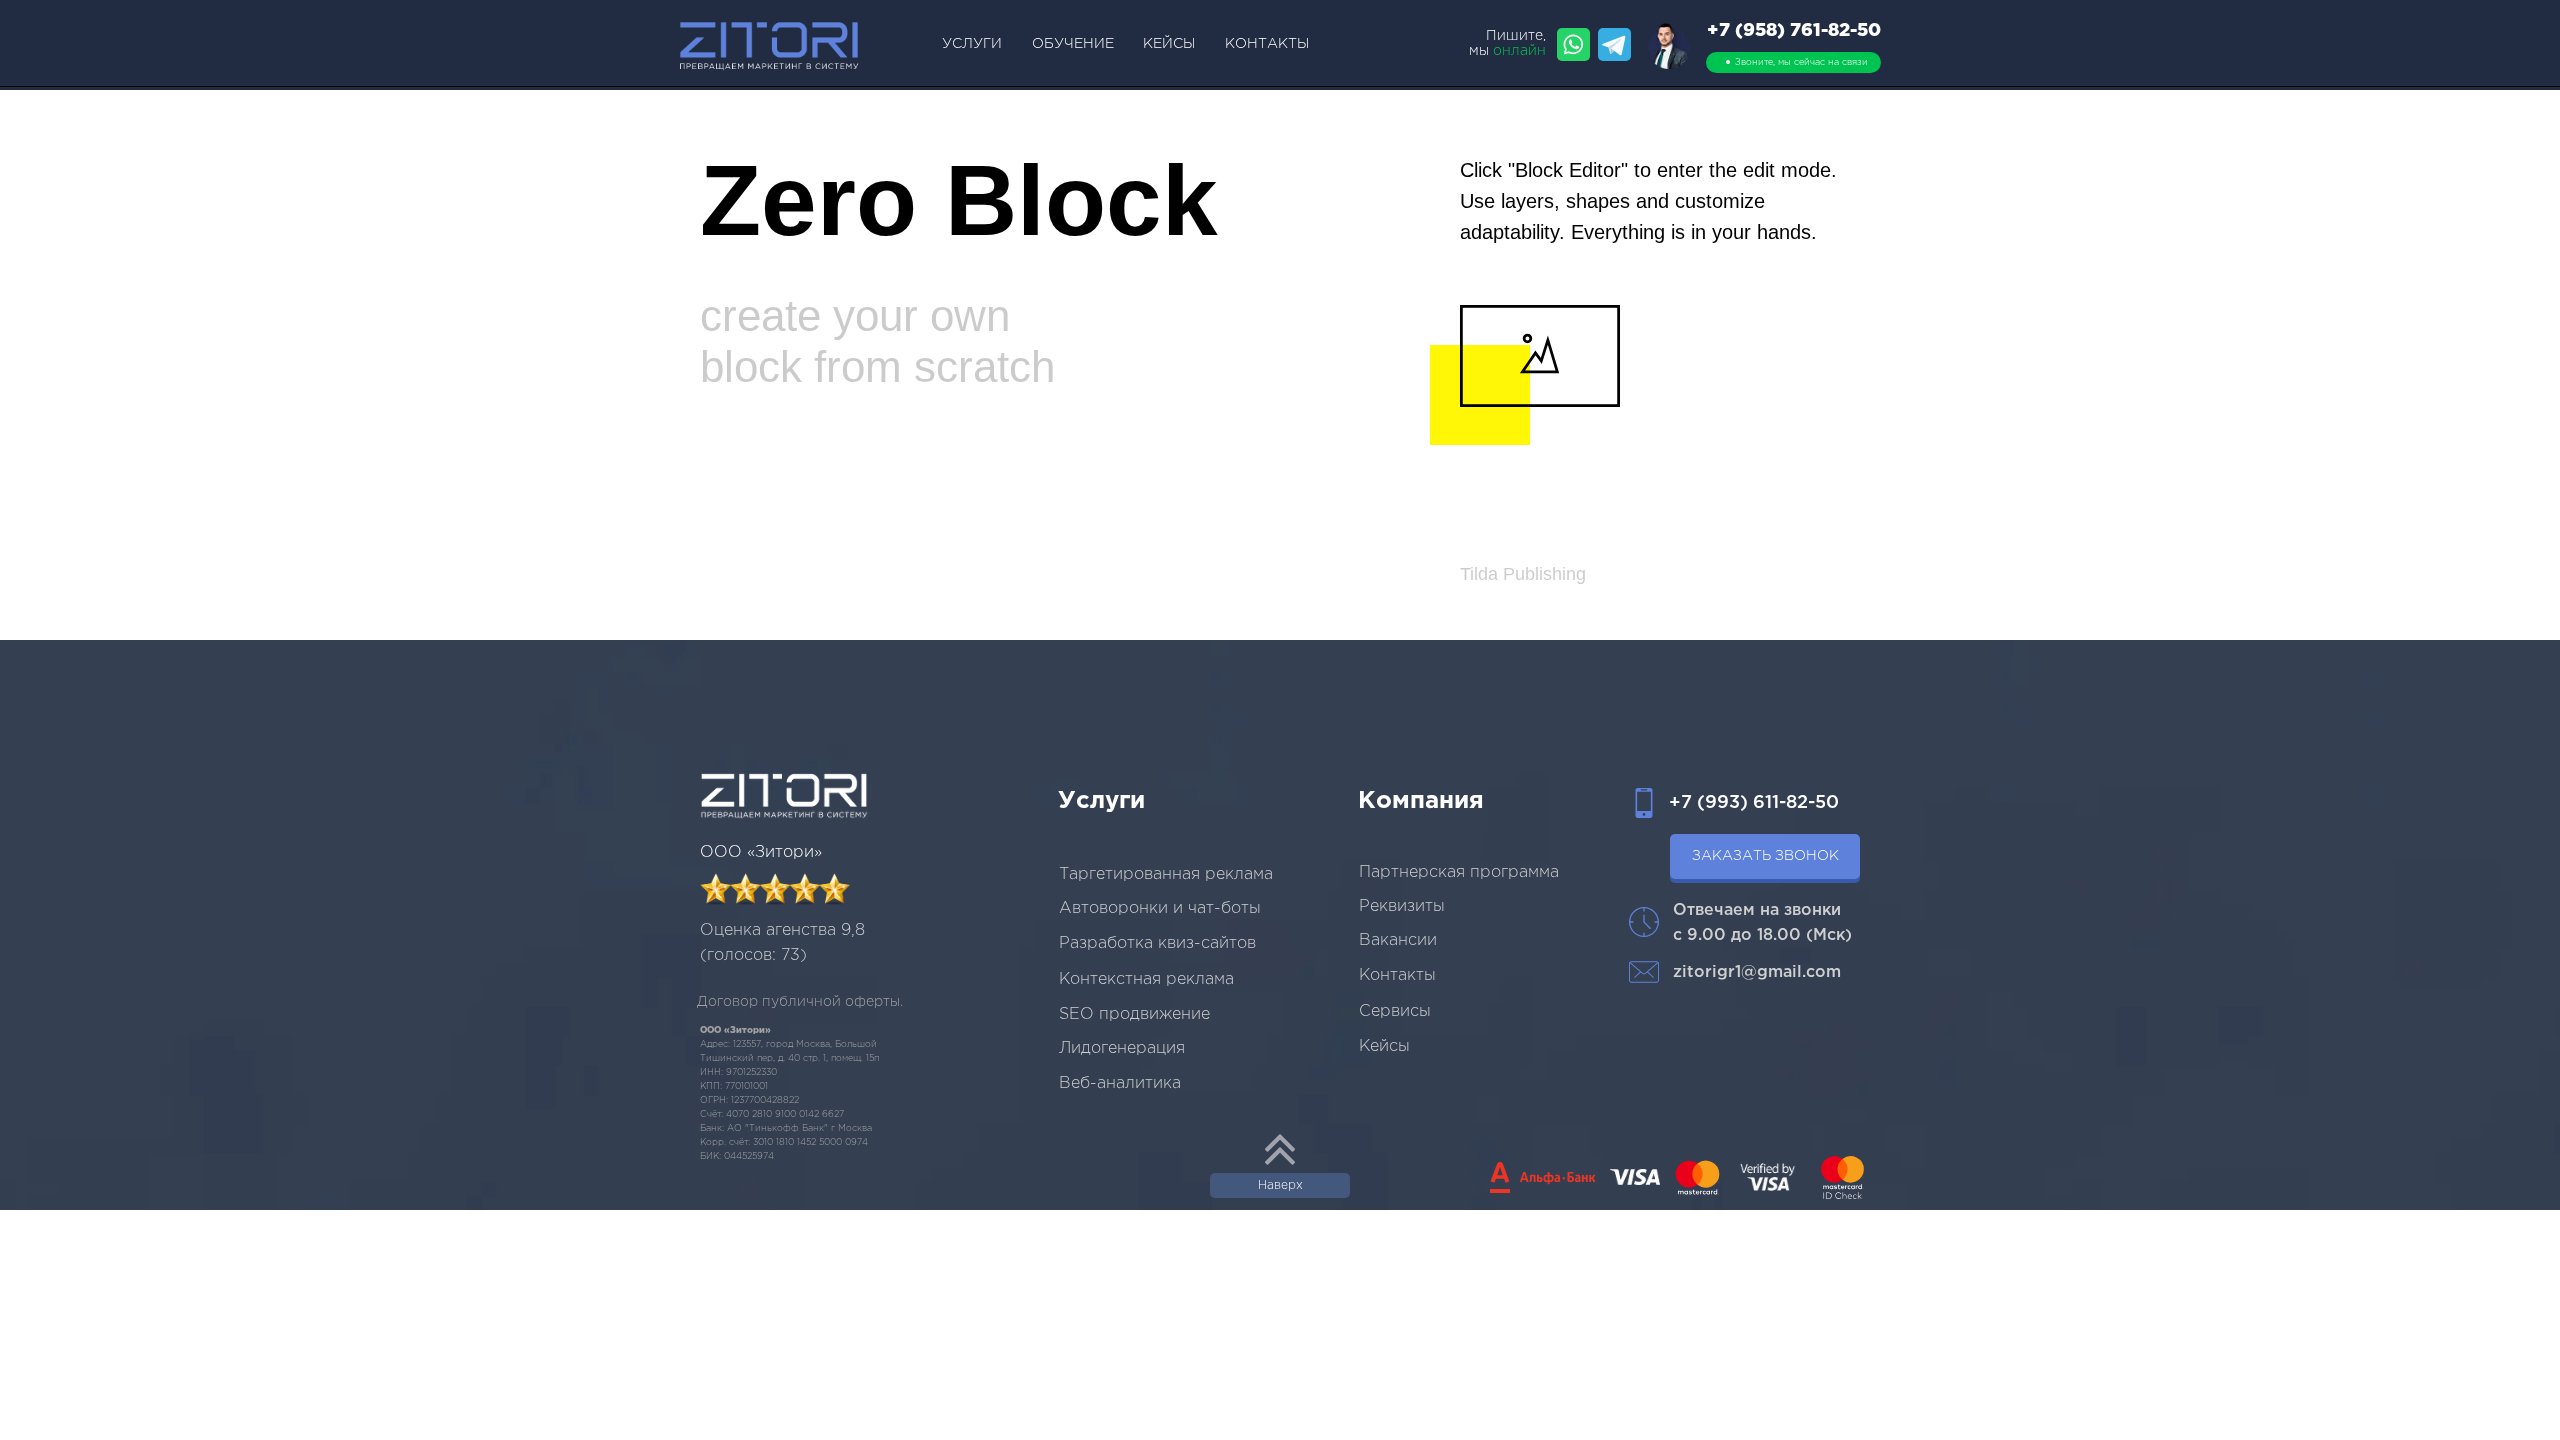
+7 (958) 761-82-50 (1794, 31)
